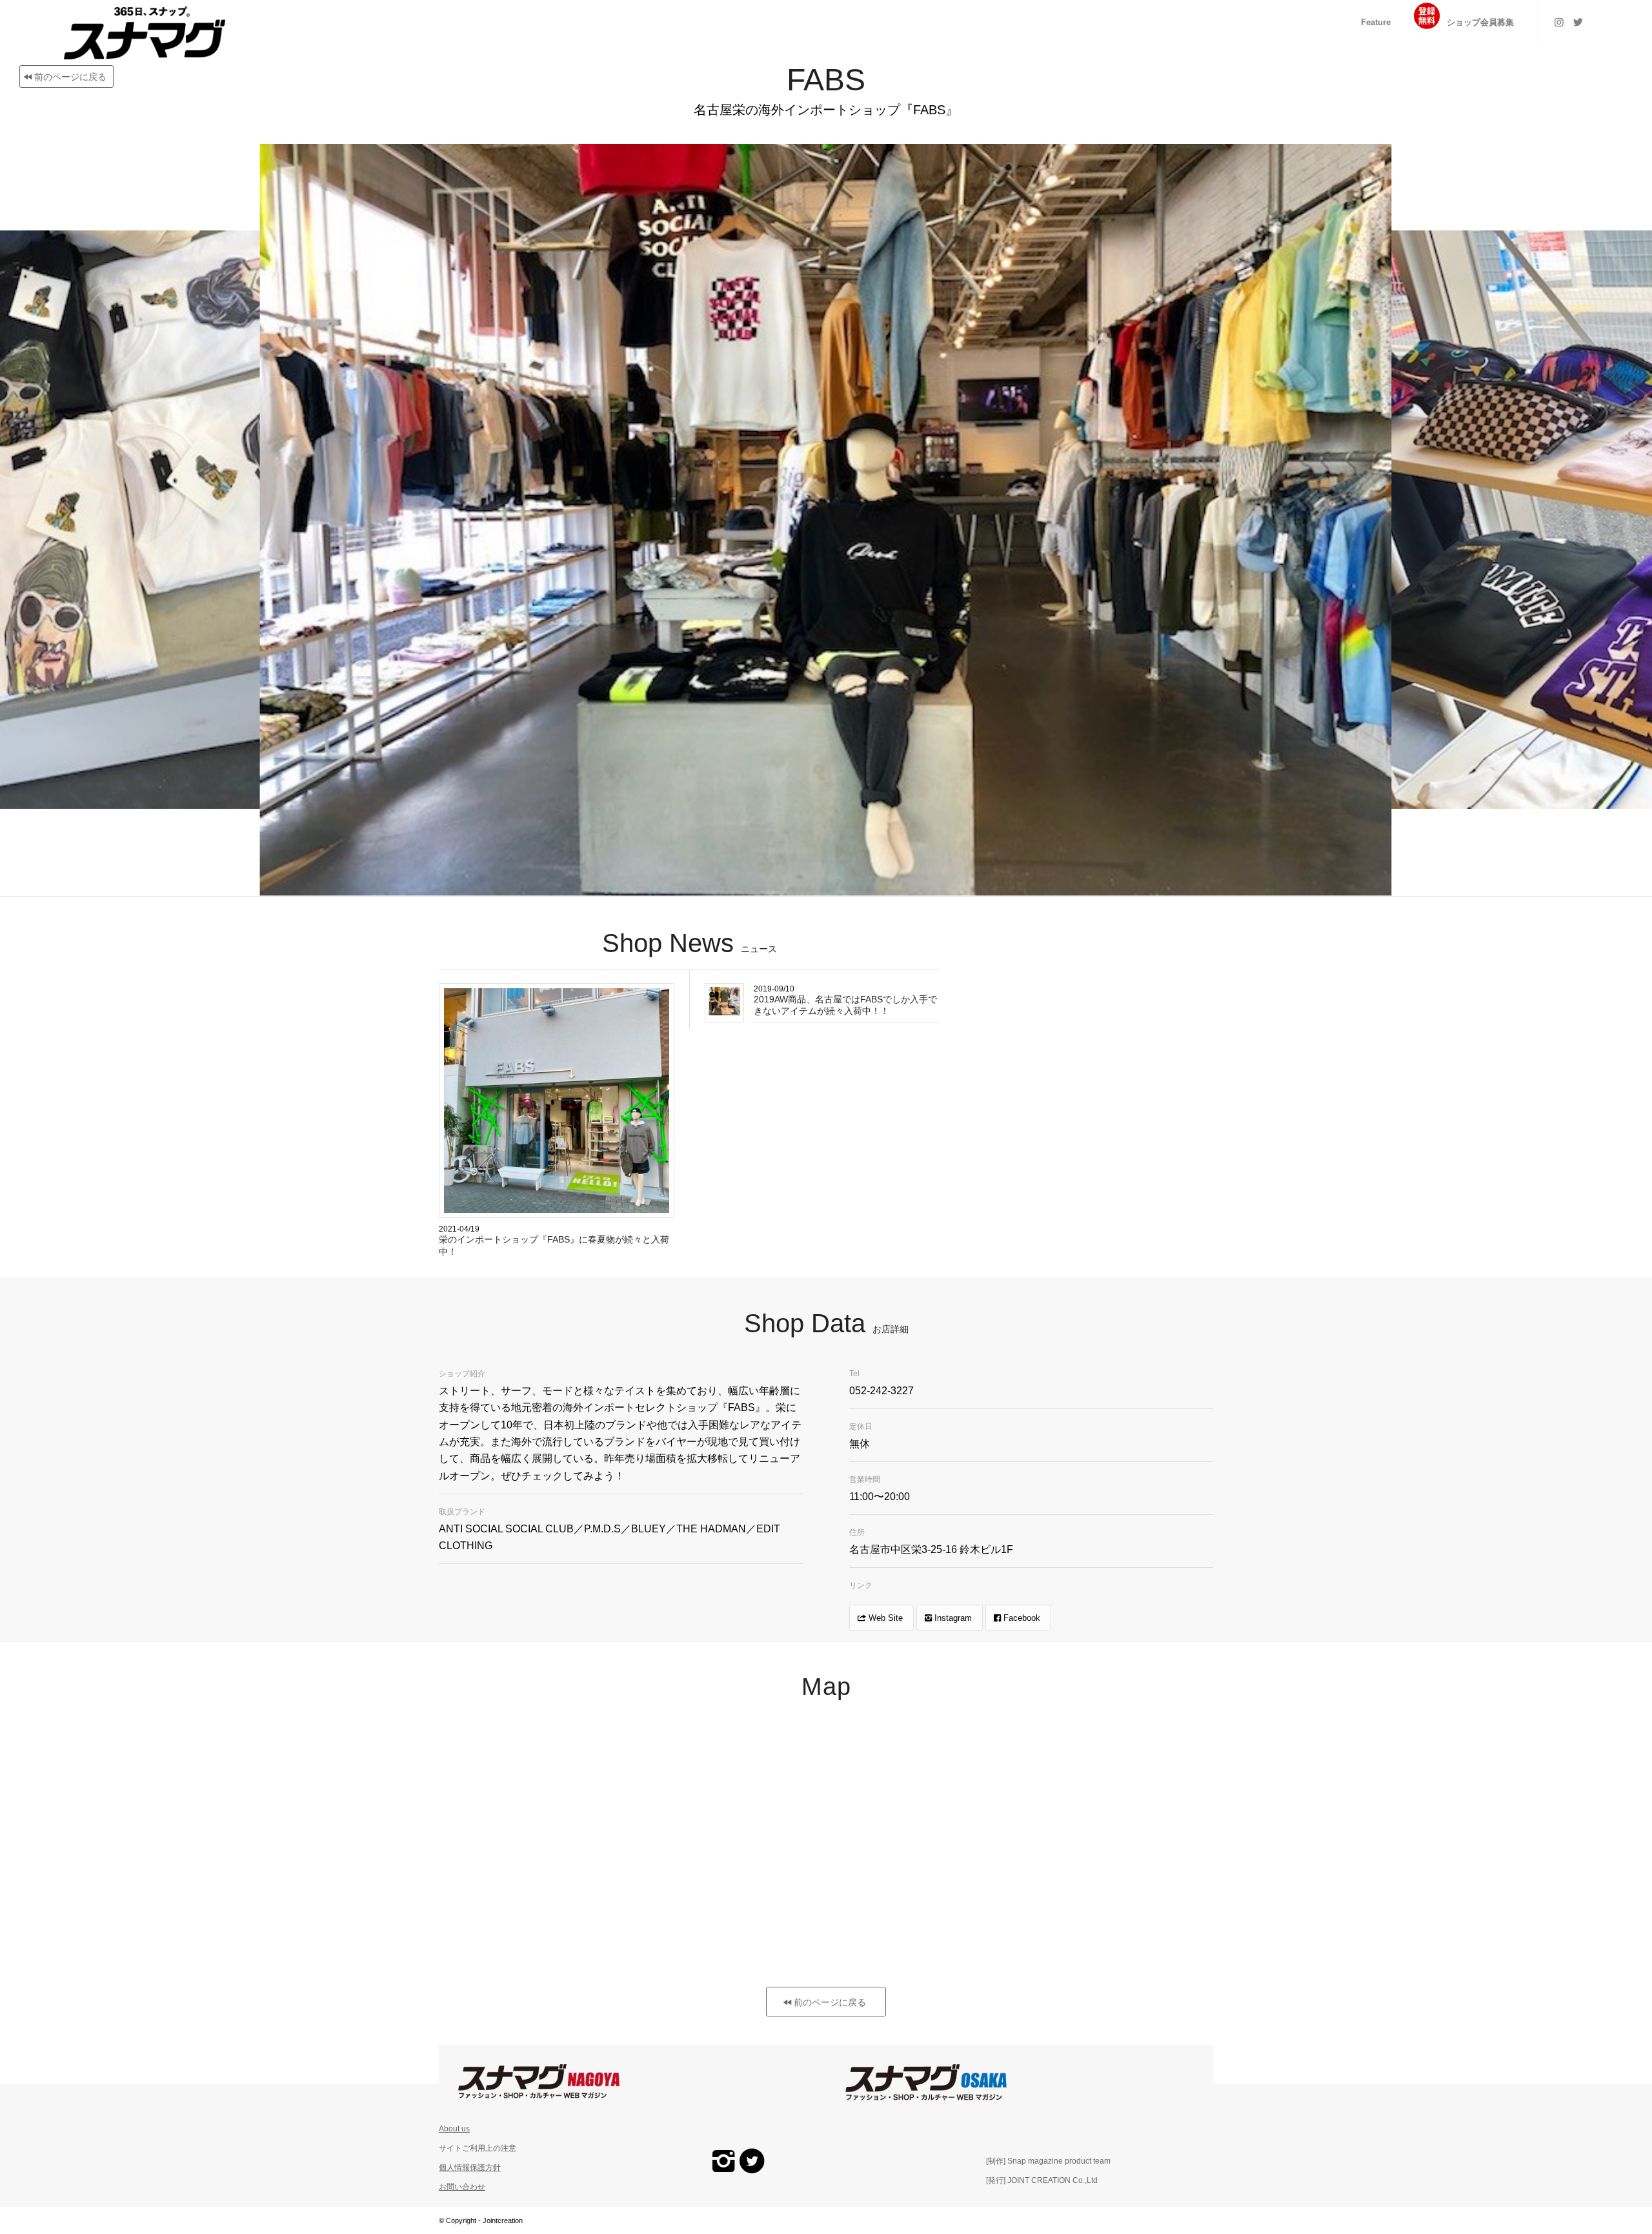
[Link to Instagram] (1559, 22)
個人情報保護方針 (470, 2168)
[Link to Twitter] (1578, 22)
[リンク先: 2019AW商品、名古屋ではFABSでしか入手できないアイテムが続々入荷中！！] (724, 1001)
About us (454, 2129)
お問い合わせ (462, 2187)
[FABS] (1374, 877)
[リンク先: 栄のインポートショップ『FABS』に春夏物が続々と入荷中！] (557, 1101)
